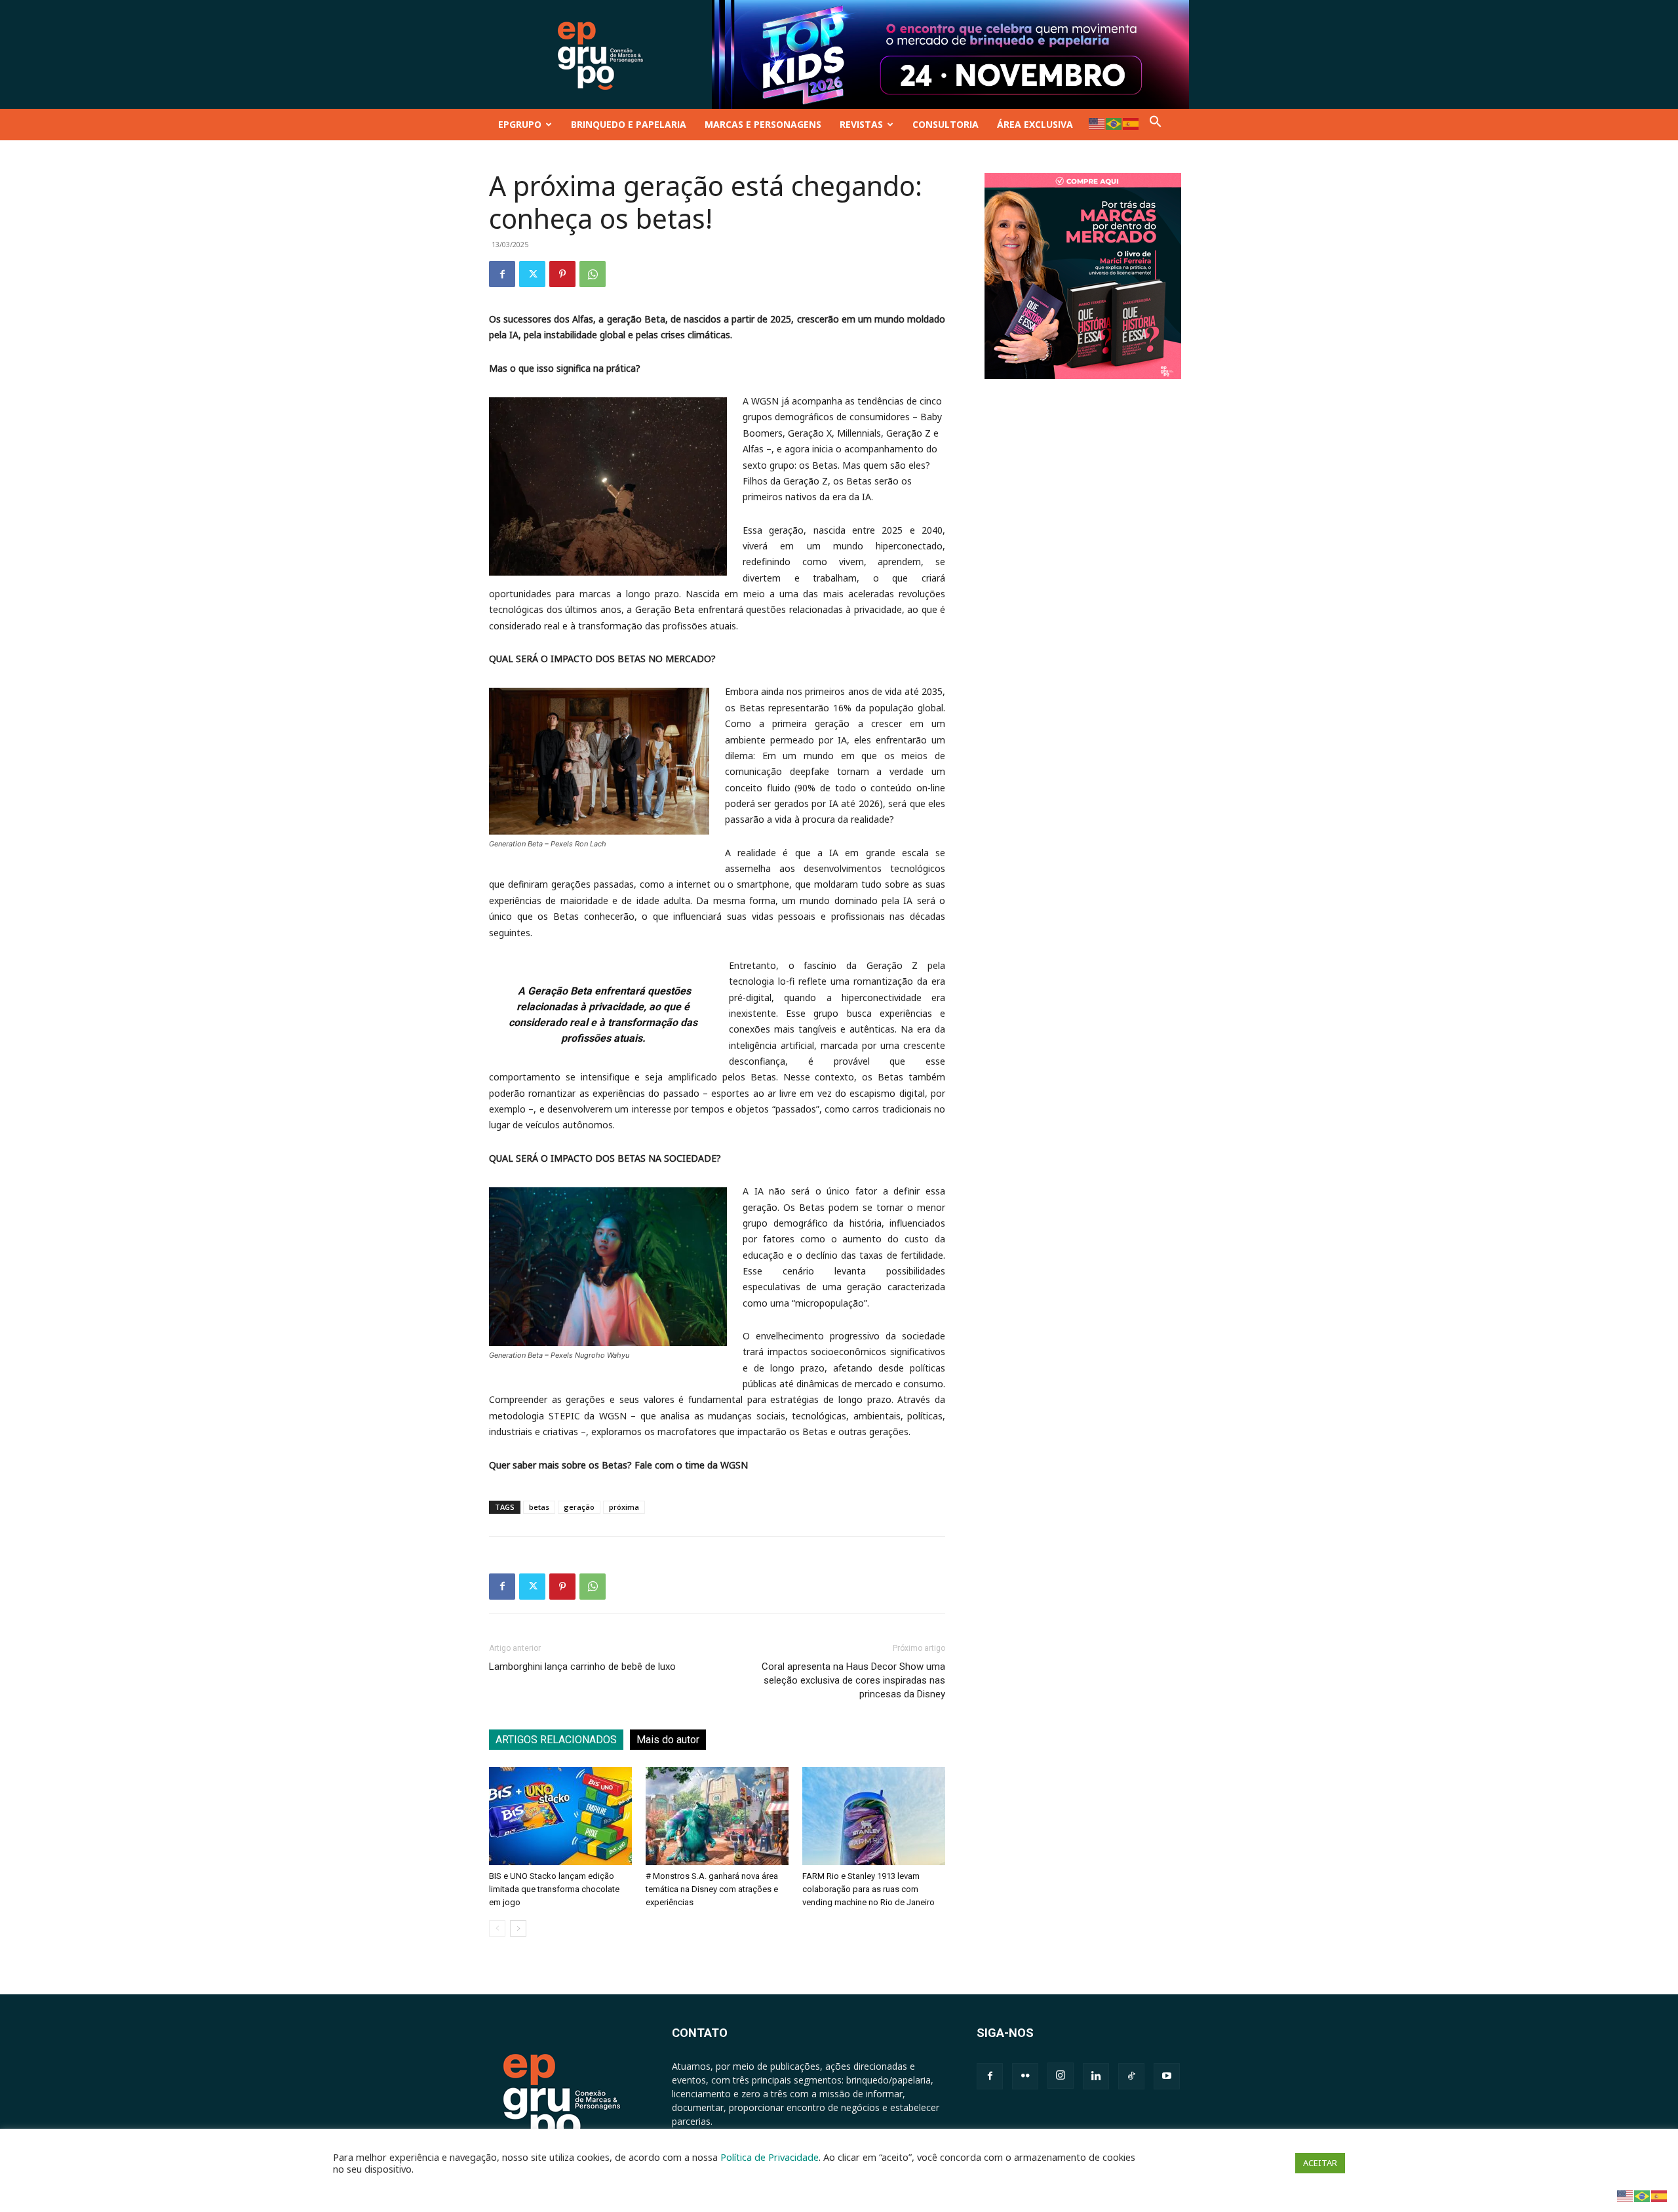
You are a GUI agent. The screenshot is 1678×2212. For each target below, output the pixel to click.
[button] (1156, 124)
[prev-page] (497, 1928)
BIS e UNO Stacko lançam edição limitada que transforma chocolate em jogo (554, 1889)
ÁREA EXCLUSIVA (1035, 124)
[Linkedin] (1096, 2076)
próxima (624, 1507)
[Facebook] (502, 274)
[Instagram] (1061, 2076)
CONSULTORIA (946, 124)
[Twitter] (532, 274)
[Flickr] (1025, 2076)
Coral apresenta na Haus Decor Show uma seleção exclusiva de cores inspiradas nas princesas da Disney (853, 1680)
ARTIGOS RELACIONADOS (556, 1740)
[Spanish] (1131, 123)
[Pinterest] (562, 274)
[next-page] (518, 1928)
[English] (1097, 123)
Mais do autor (668, 1740)
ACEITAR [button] (1320, 2163)
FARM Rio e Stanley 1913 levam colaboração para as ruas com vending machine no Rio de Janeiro (868, 1889)
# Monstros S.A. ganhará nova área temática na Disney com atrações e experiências (712, 1889)
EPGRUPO (520, 124)
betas (539, 1507)
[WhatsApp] (593, 274)
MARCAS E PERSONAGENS (763, 124)
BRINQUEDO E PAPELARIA (629, 124)
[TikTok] (1131, 2076)
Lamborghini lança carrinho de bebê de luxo (582, 1667)
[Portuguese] (1114, 123)
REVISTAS (861, 124)
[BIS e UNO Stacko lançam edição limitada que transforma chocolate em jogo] (560, 1816)
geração (579, 1507)
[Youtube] (1167, 2076)
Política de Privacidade (770, 2157)
